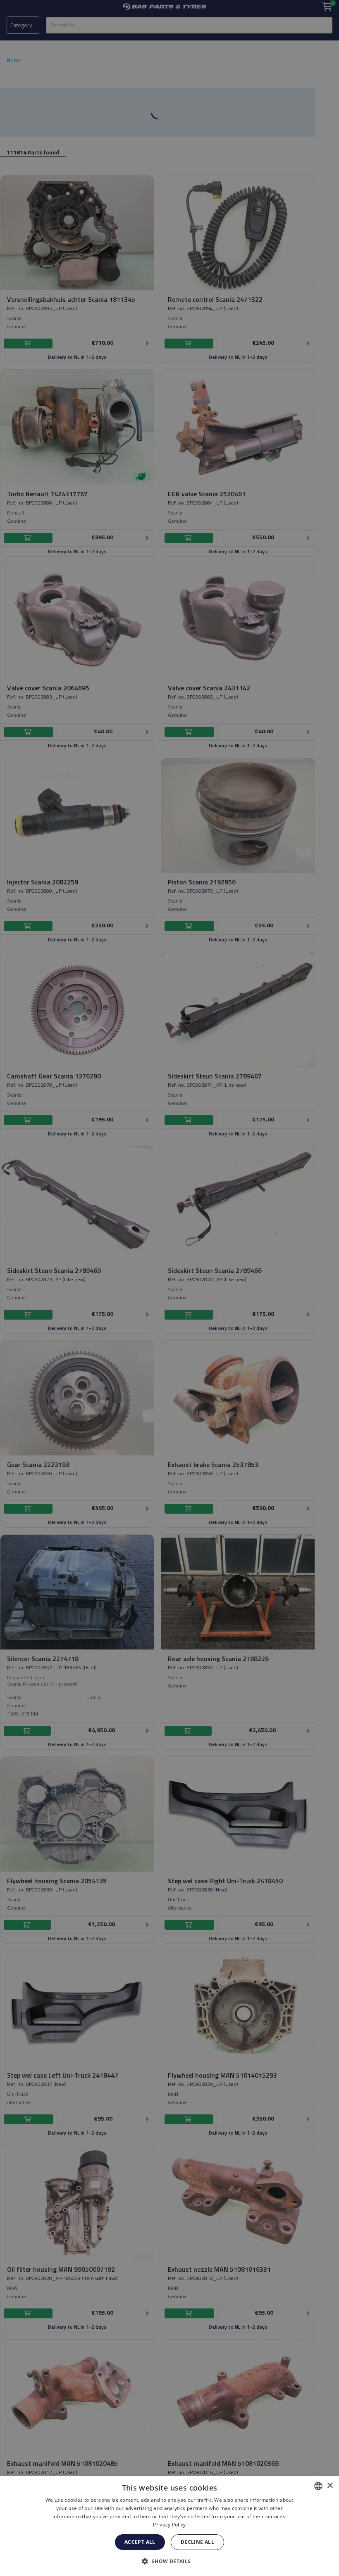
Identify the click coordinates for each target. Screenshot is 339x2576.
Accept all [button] (140, 2542)
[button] (169, 2561)
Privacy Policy (169, 2525)
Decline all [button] (197, 2542)
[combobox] (318, 2486)
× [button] (330, 2486)
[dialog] (169, 2526)
